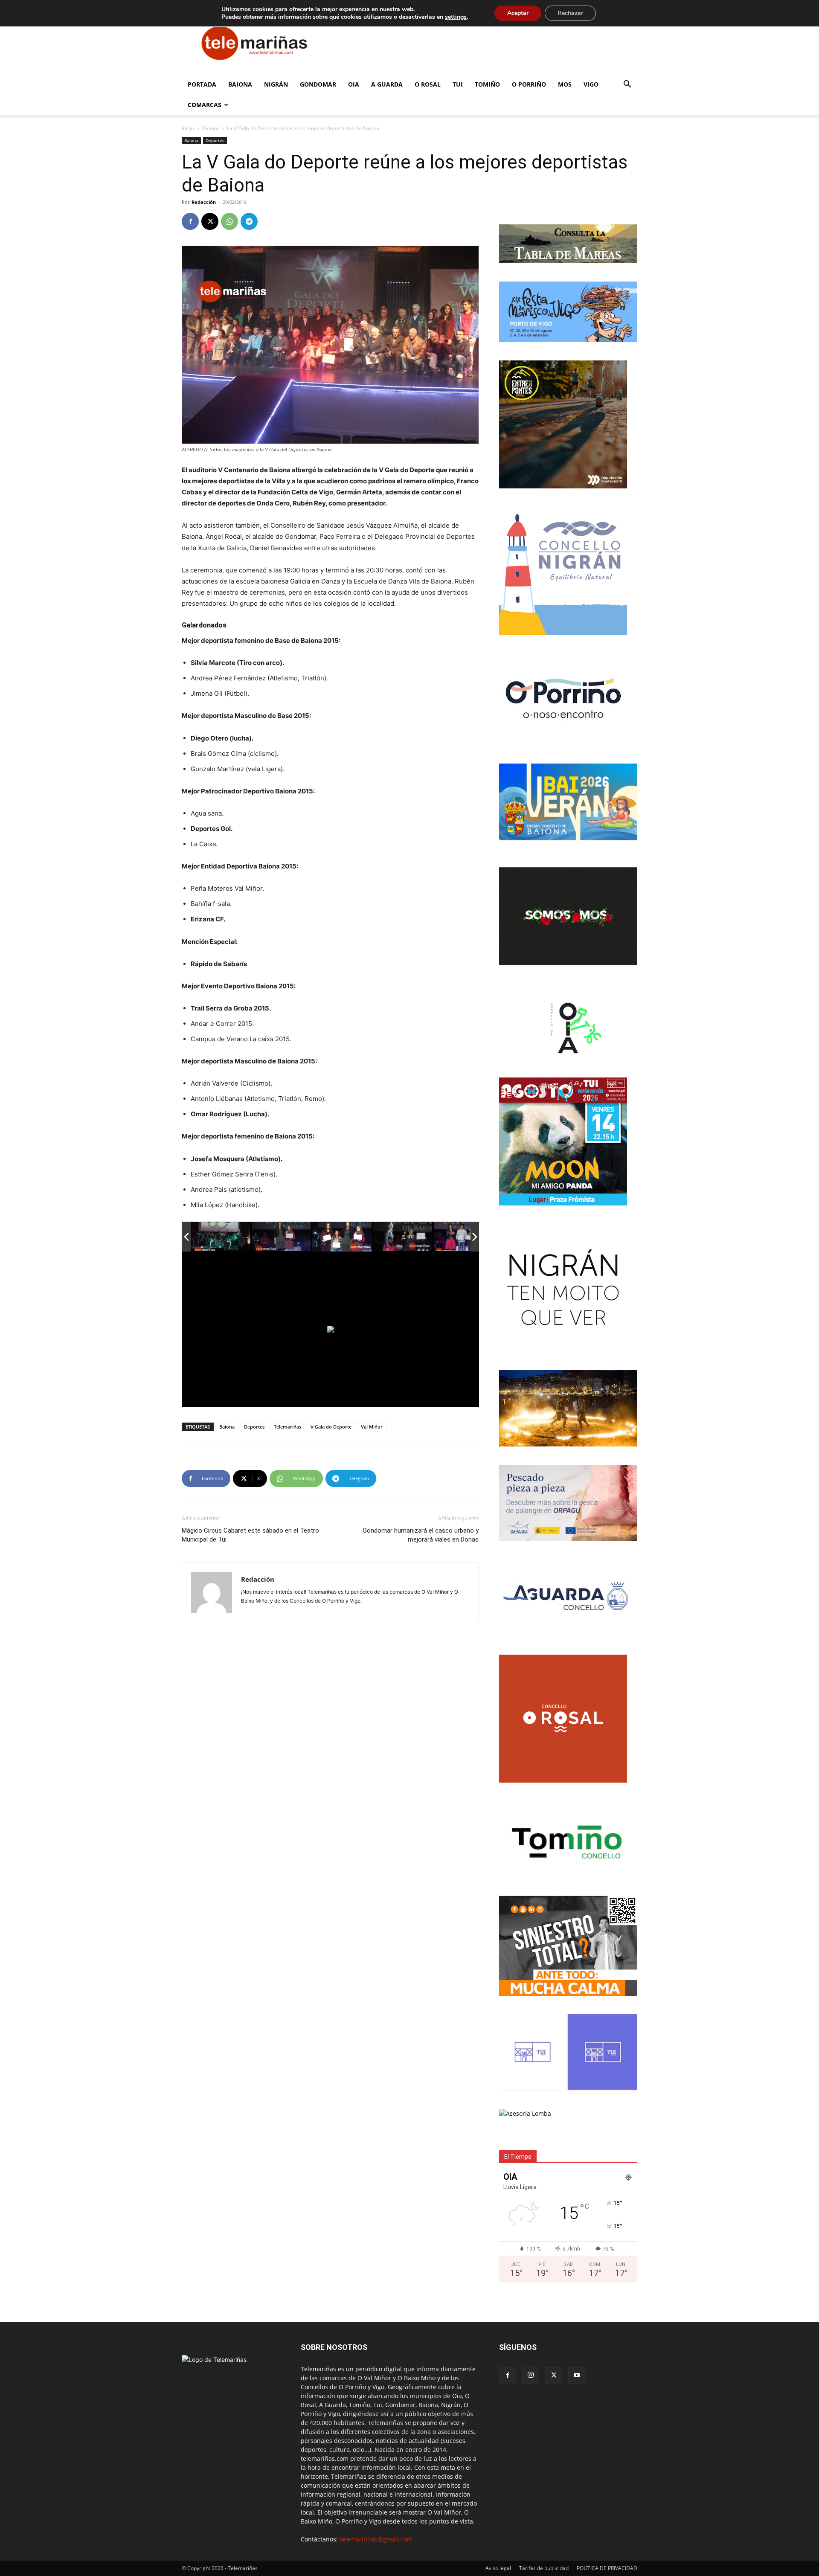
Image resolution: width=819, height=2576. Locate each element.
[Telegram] (249, 221)
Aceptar (518, 13)
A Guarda (387, 84)
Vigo (591, 84)
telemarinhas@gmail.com (376, 2539)
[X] (210, 221)
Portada (202, 84)
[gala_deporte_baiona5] (464, 1237)
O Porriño (529, 84)
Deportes (215, 140)
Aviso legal (498, 2568)
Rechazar (570, 13)
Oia (354, 84)
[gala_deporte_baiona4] (403, 1237)
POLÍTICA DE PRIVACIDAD (607, 2568)
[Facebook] (190, 221)
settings (456, 17)
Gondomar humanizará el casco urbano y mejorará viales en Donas (421, 1535)
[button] (627, 85)
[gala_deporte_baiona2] (282, 1237)
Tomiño (487, 84)
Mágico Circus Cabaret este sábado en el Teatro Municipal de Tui (250, 1535)
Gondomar (318, 84)
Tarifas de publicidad (544, 2568)
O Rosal (428, 84)
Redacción (204, 202)
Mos (565, 84)
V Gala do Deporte (331, 1427)
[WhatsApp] (229, 221)
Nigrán (276, 84)
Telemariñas (288, 1427)
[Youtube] (577, 2376)
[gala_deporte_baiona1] (221, 1237)
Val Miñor (372, 1427)
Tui (458, 84)
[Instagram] (531, 2375)
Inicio (188, 128)
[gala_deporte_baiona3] (342, 1237)
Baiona (240, 84)
